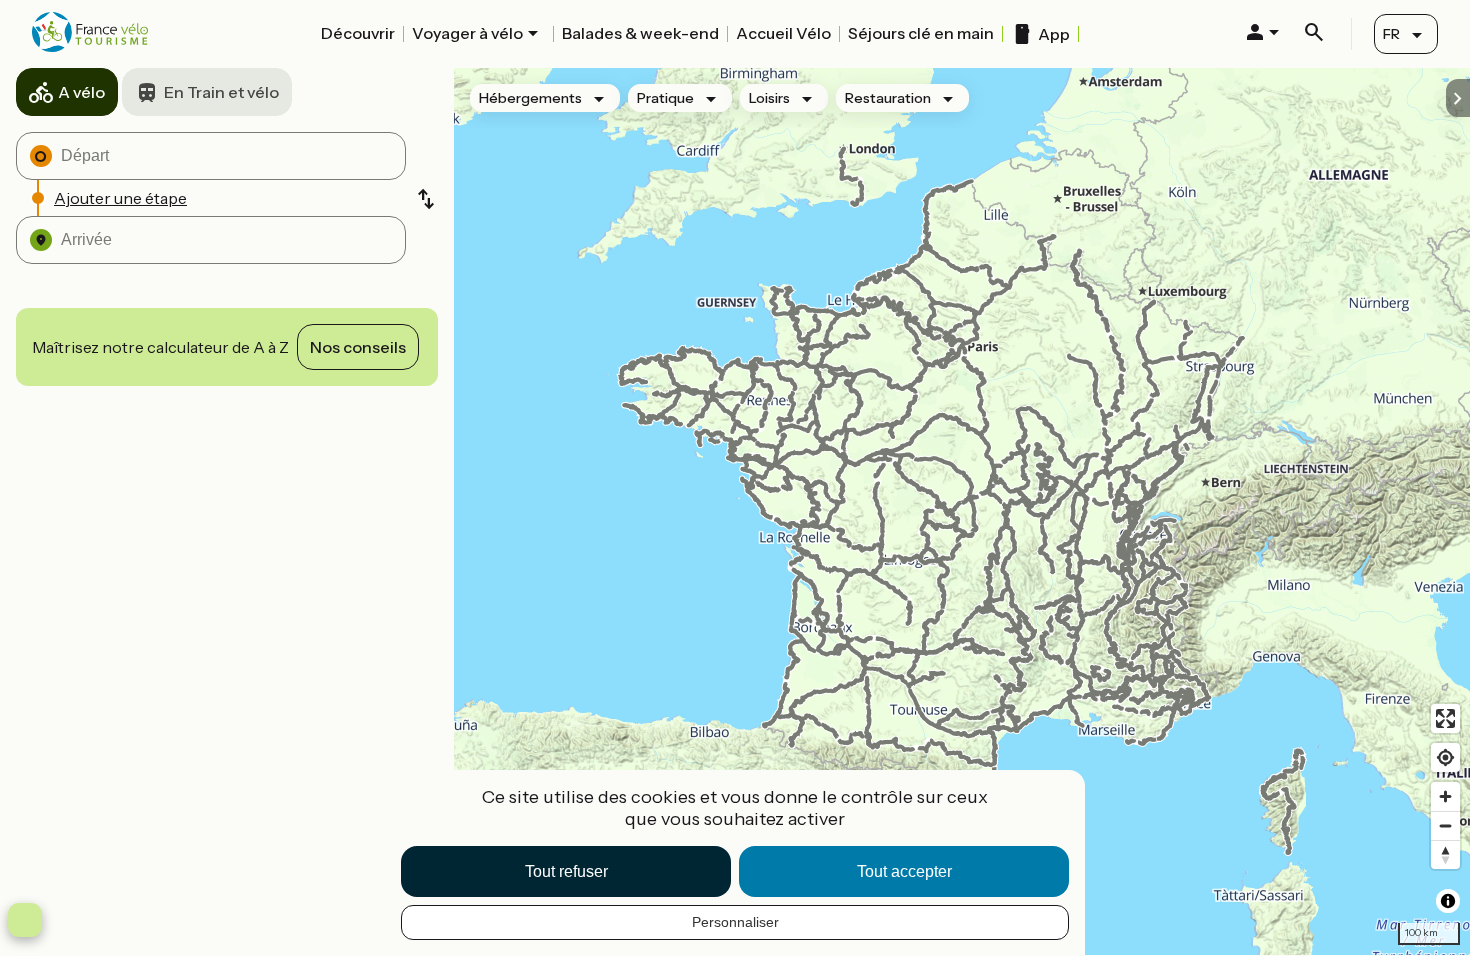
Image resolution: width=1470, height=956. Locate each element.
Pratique (665, 98)
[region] (962, 511)
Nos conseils (358, 347)
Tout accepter (904, 871)
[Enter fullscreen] (1445, 718)
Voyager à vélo (467, 33)
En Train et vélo (221, 92)
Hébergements (530, 98)
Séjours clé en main (921, 33)
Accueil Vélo (783, 33)
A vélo (81, 92)
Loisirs (769, 98)
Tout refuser (566, 871)
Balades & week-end (640, 33)
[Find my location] (1445, 757)
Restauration (888, 98)
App (1054, 34)
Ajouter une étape (120, 198)
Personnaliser (735, 922)
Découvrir (358, 33)
